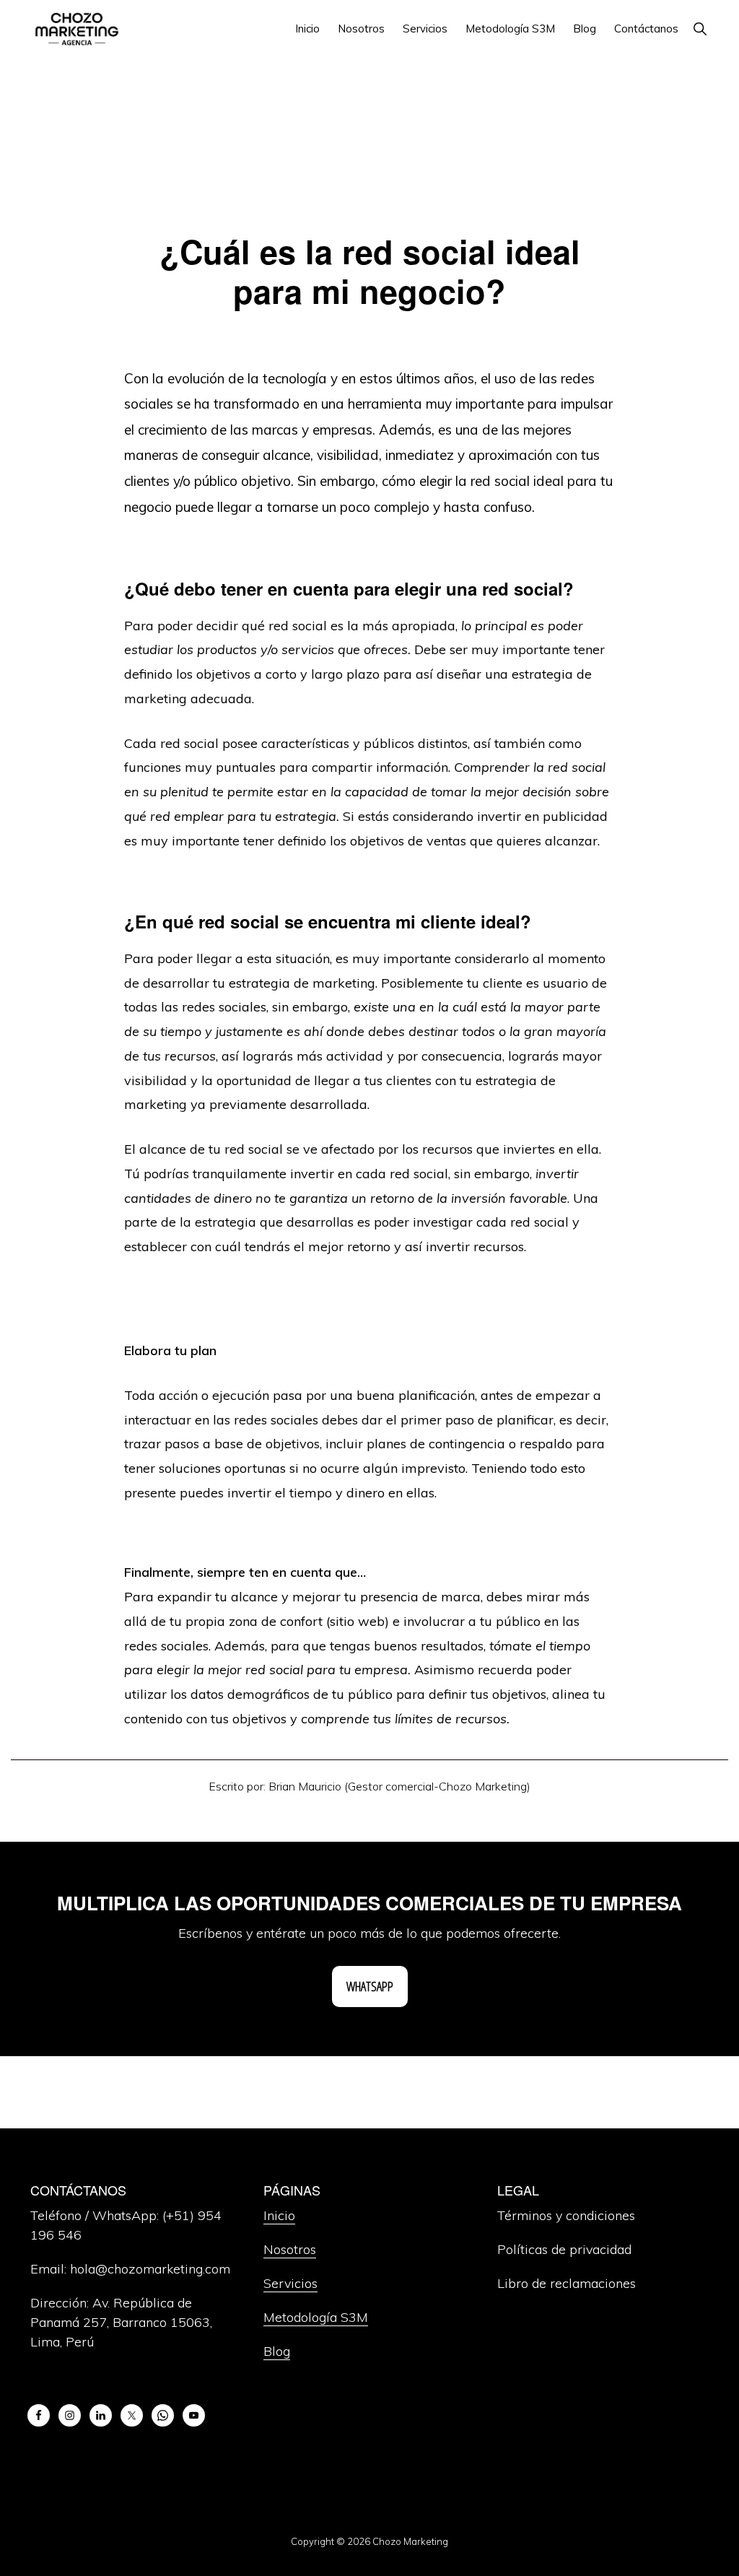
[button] (700, 29)
